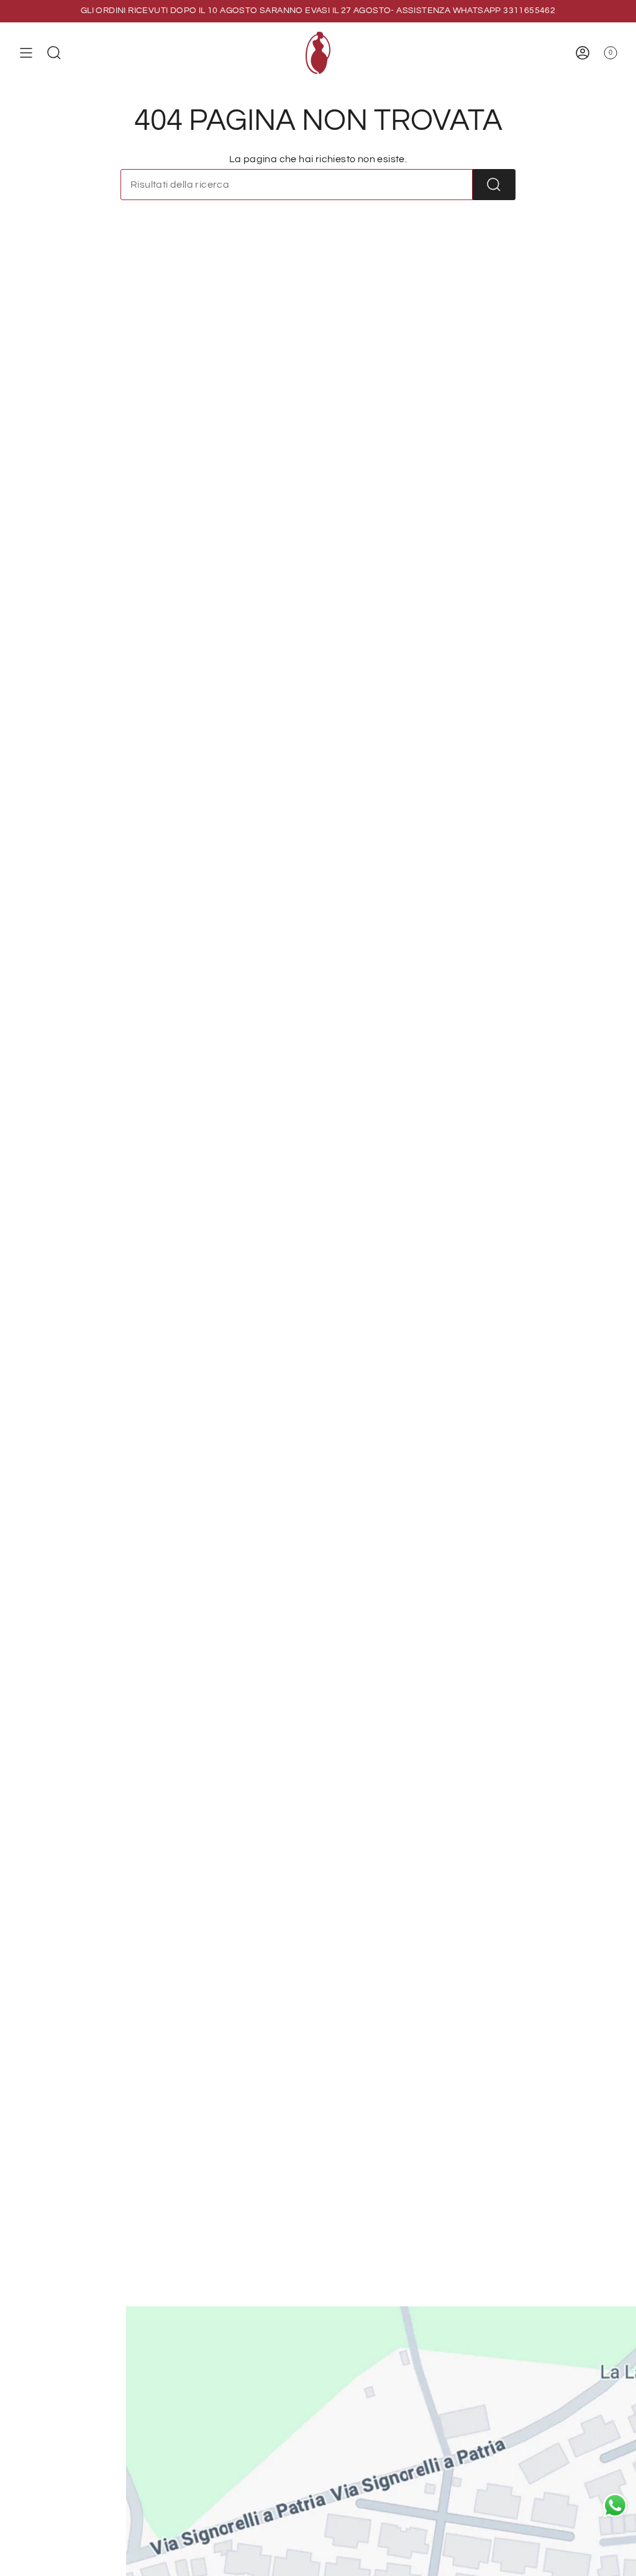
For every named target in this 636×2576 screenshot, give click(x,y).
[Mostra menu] (26, 53)
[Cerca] (494, 185)
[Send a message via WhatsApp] (615, 2505)
